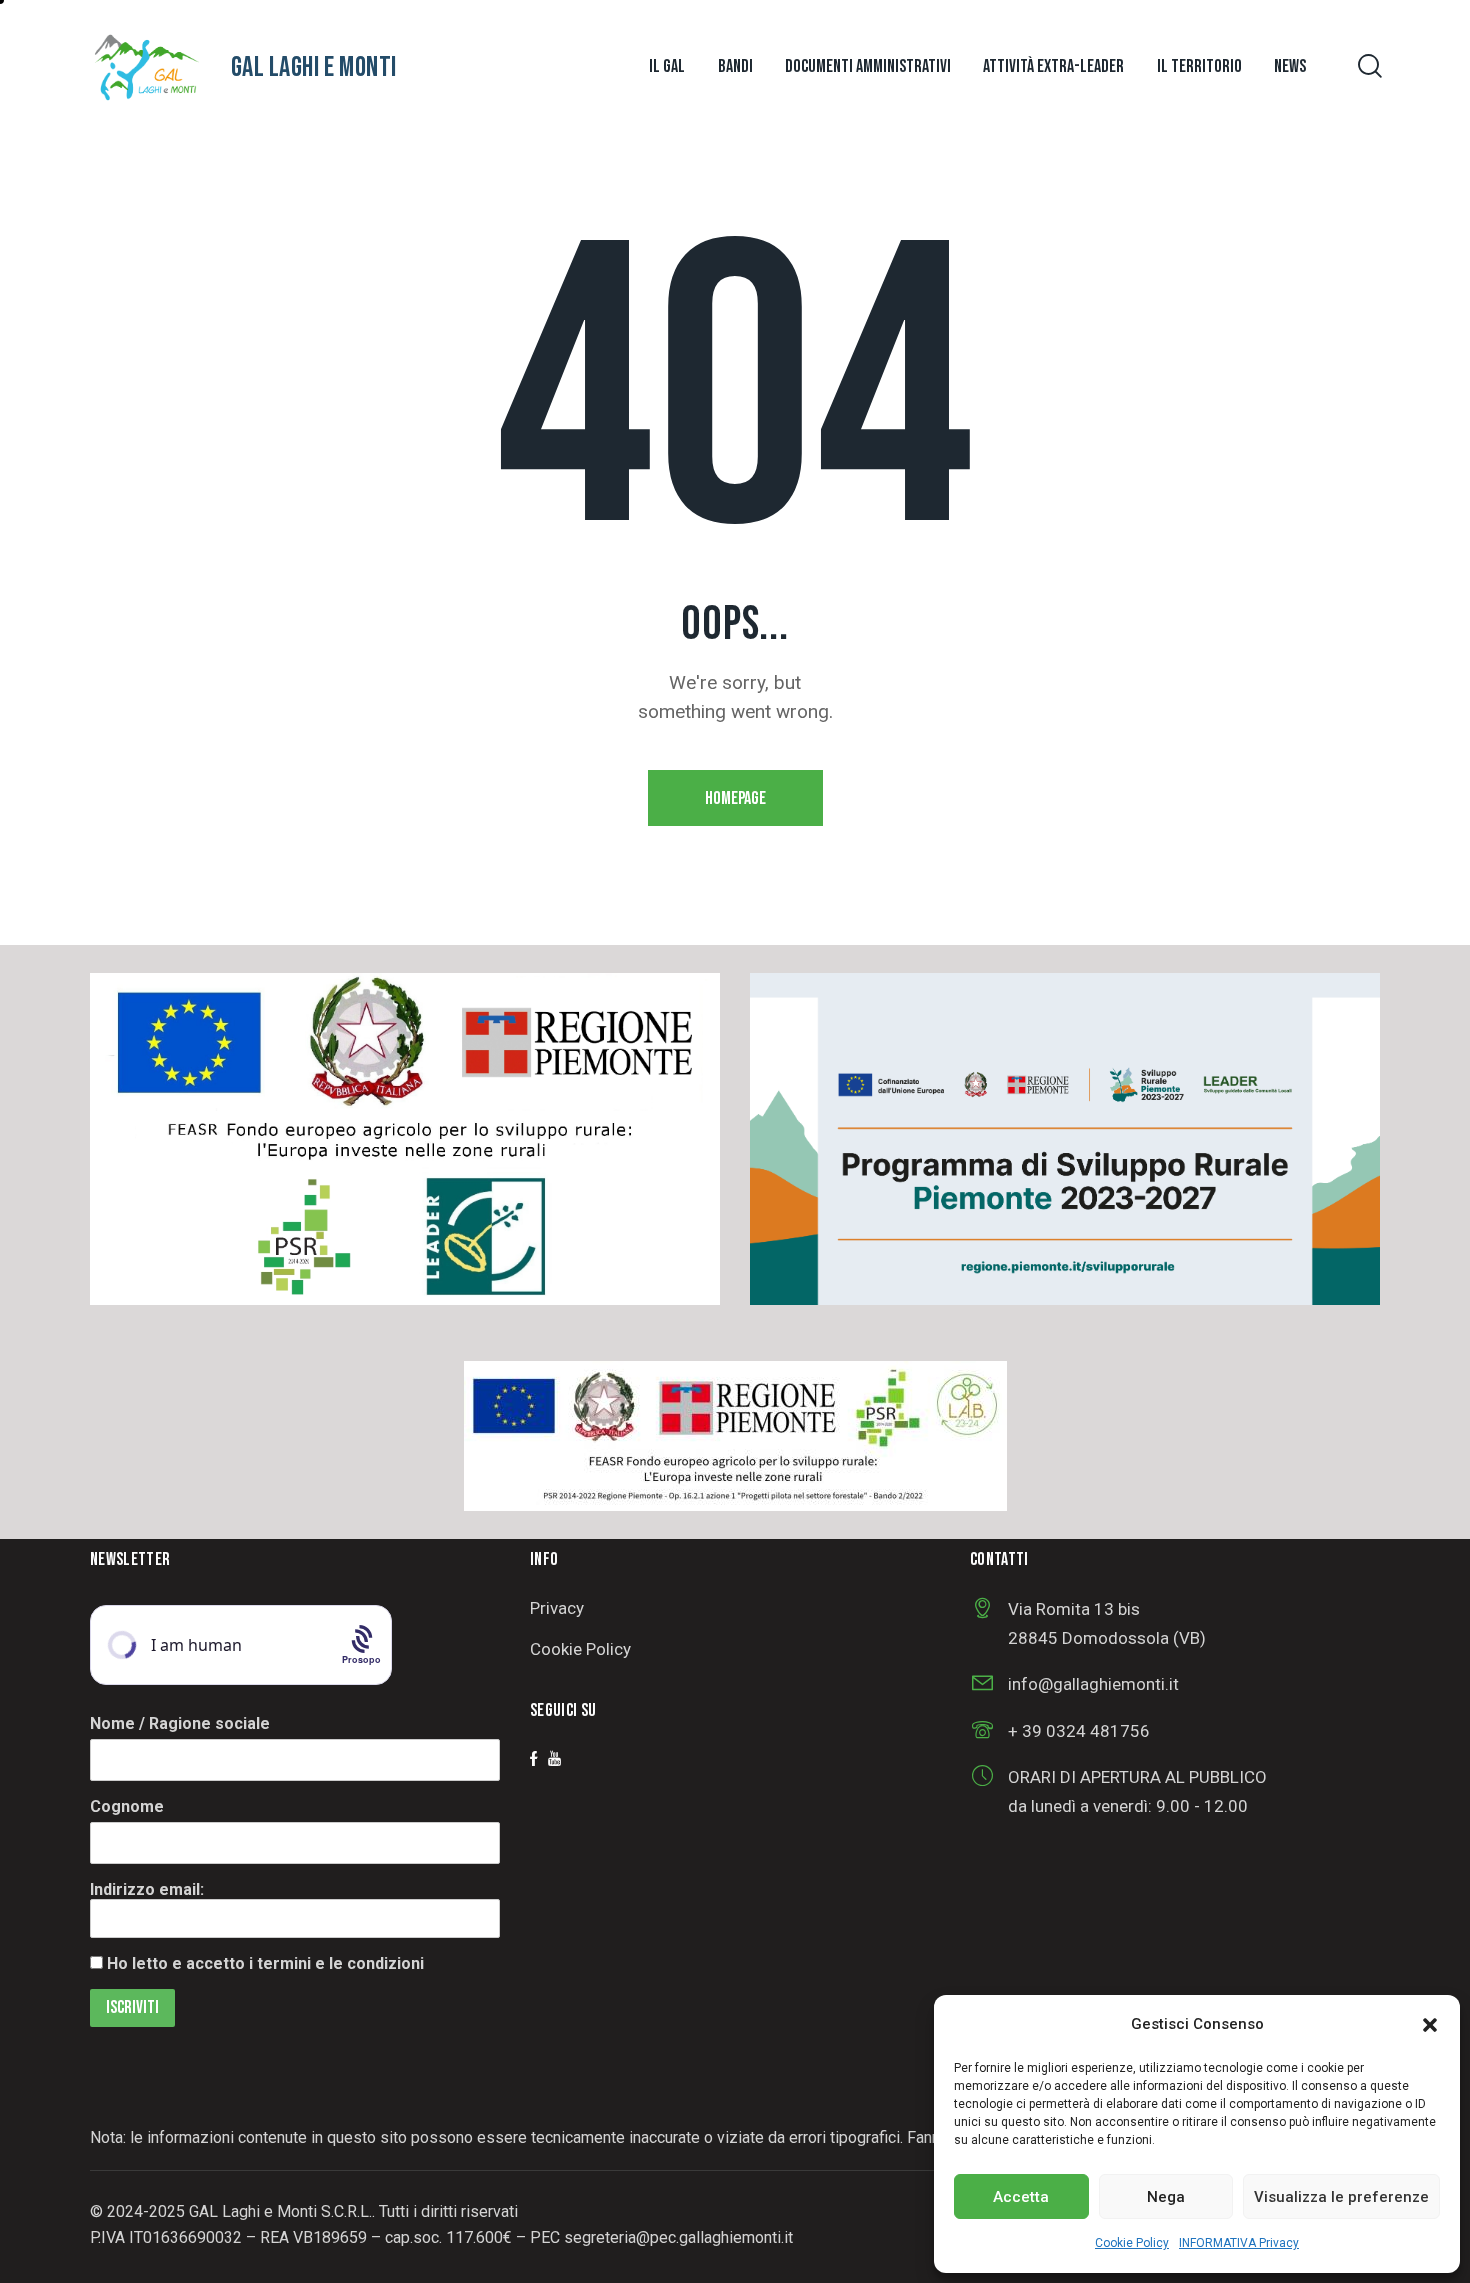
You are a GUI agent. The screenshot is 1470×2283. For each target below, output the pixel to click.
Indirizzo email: (147, 1889)
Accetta (1021, 2197)
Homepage (735, 798)
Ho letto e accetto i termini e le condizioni (265, 1963)
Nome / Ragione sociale (180, 1723)
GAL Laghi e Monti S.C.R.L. (280, 2211)
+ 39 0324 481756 (1079, 1731)
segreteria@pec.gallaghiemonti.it (678, 2237)
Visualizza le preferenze (1341, 2197)
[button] (1430, 2025)
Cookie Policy (1132, 2243)
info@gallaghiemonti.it (1093, 1684)
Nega (1166, 2197)
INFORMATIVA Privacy (1239, 2243)
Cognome (127, 1806)
